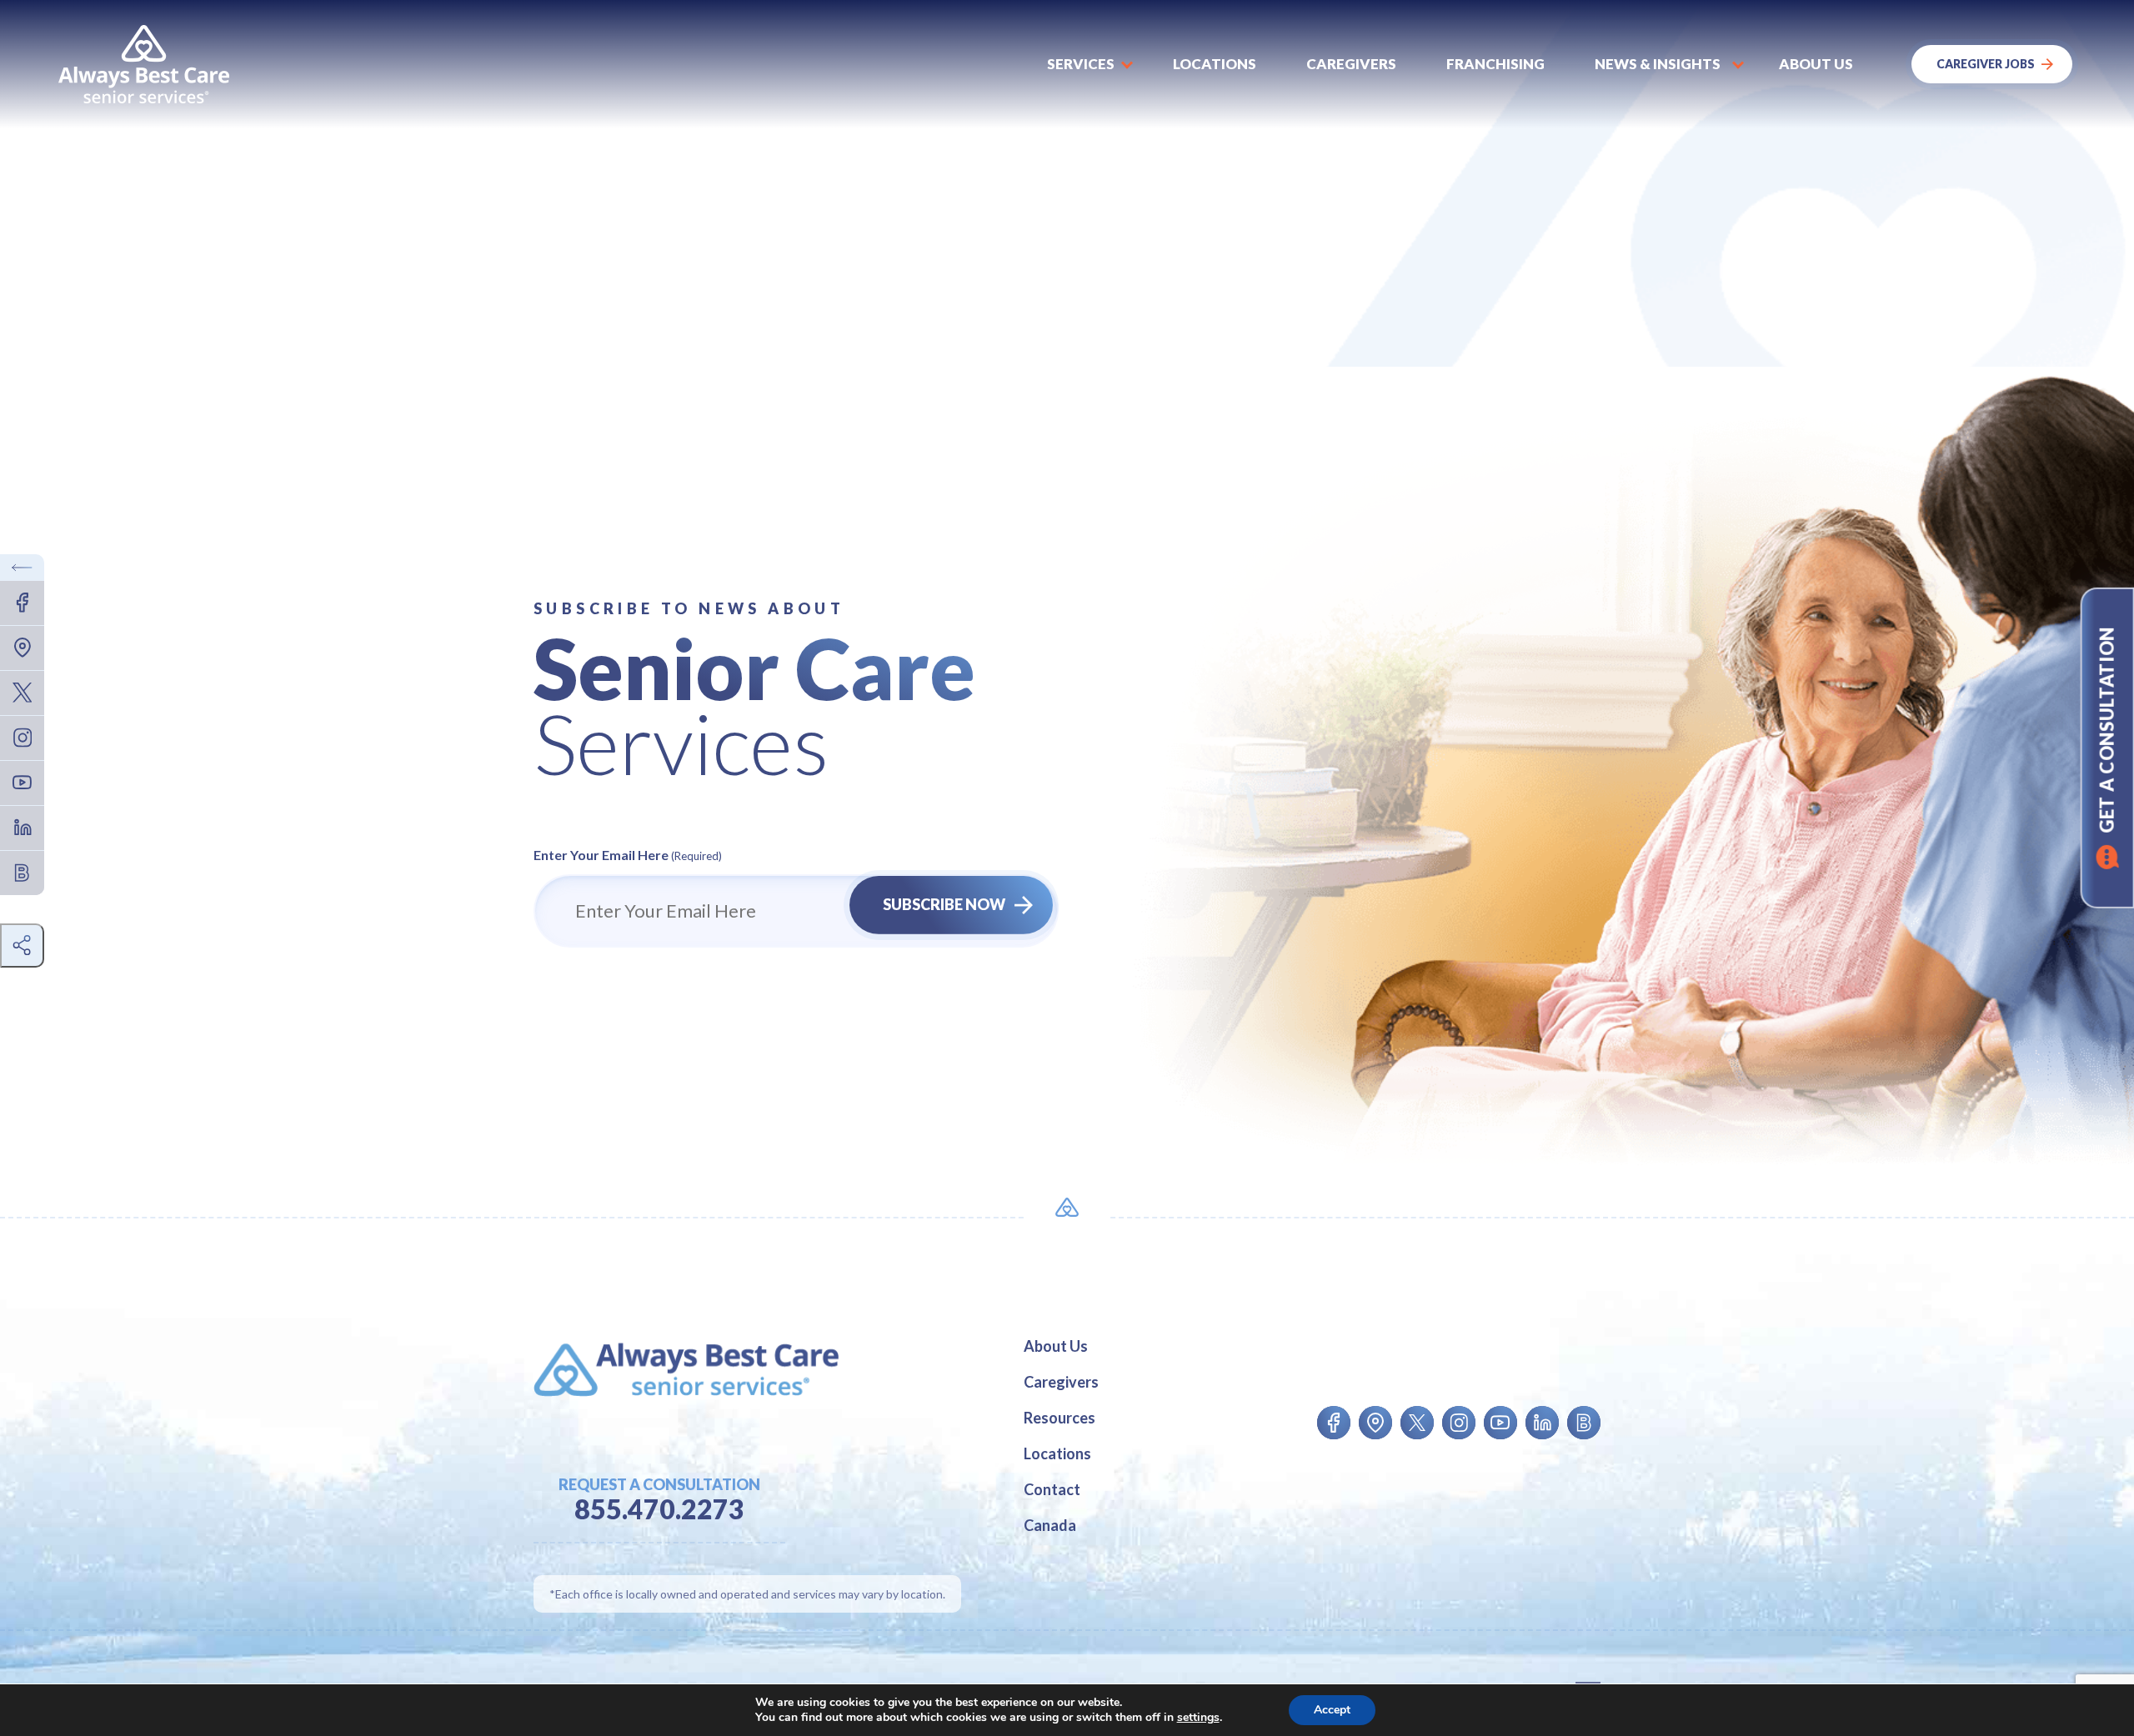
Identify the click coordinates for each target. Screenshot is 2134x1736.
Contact (1052, 1489)
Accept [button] (1332, 1710)
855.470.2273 (659, 1509)
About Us (1056, 1346)
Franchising (1495, 64)
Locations (1215, 64)
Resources (1059, 1418)
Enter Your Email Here (628, 855)
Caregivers (1351, 64)
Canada (1050, 1525)
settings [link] (1198, 1717)
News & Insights (1658, 64)
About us (1816, 64)
